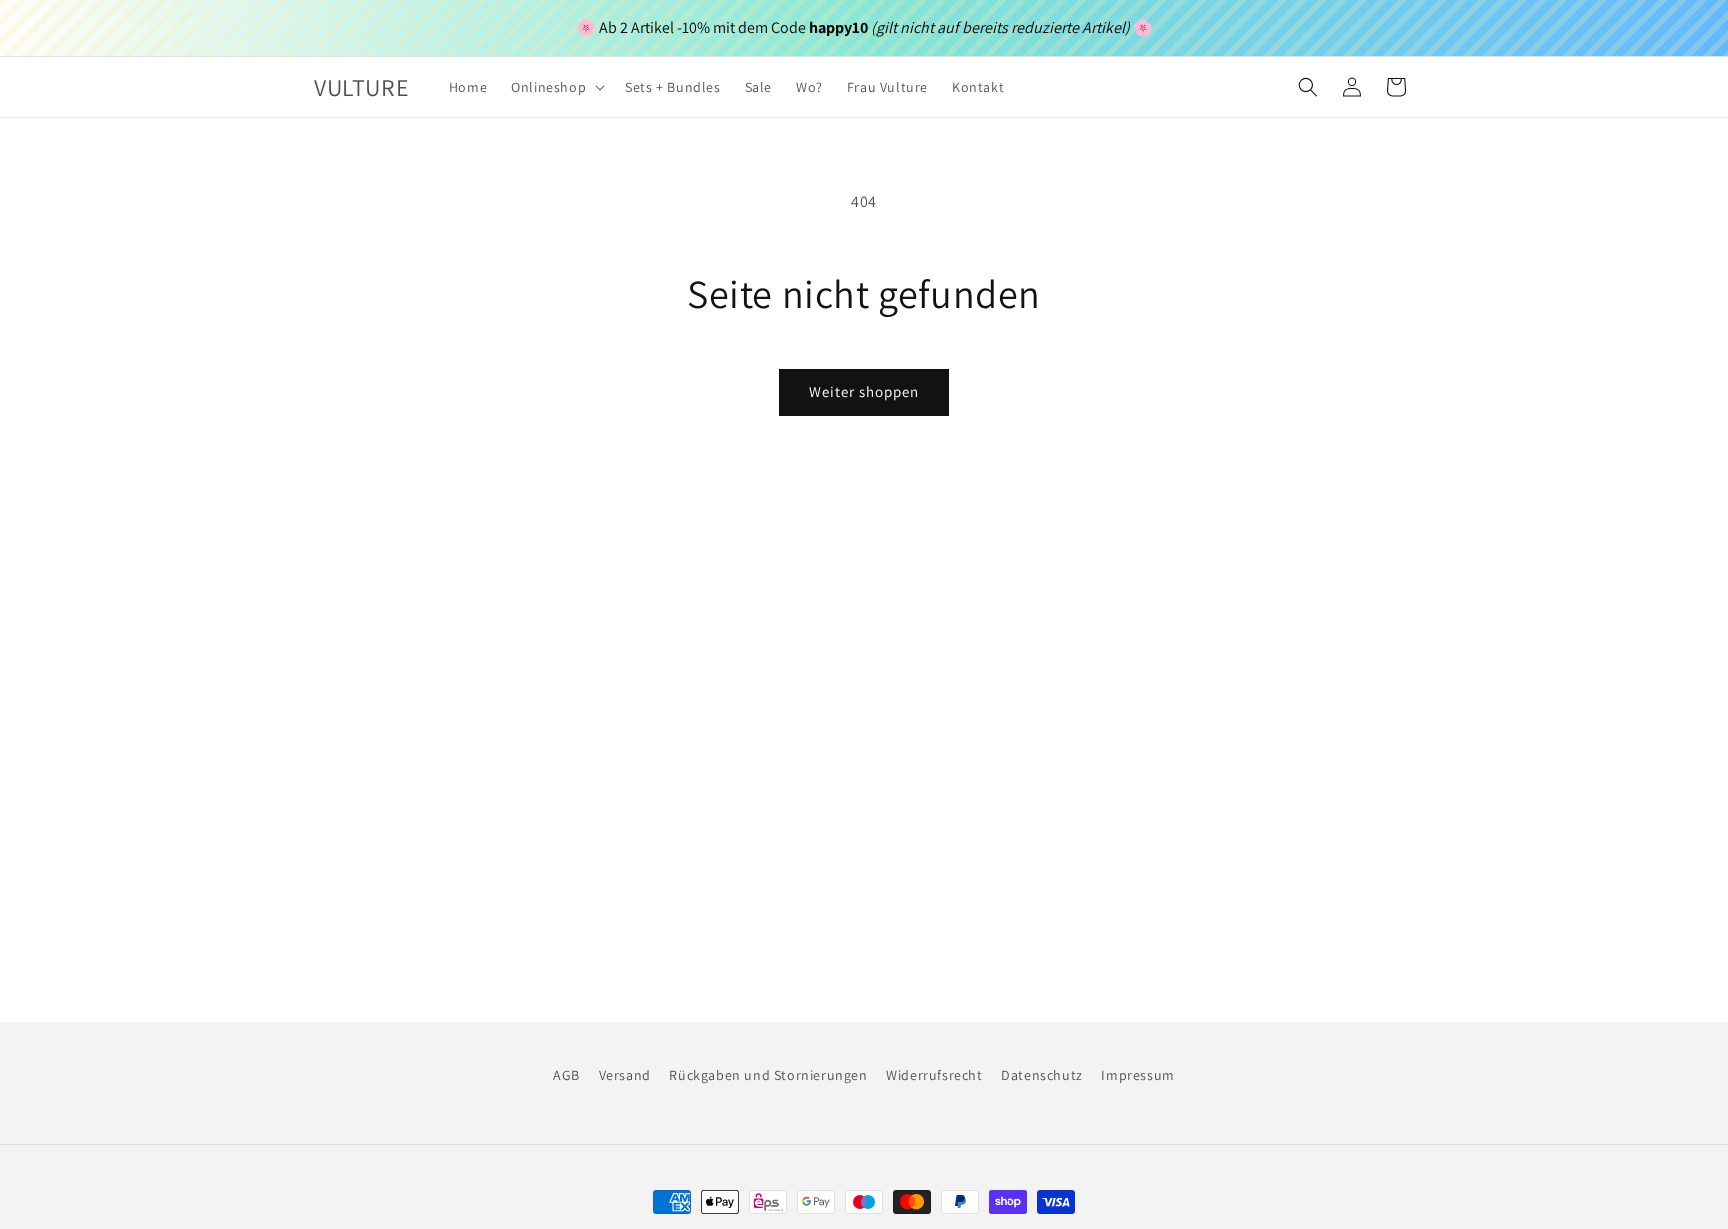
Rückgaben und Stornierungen (768, 1075)
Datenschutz (1042, 1075)
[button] (556, 87)
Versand (625, 1075)
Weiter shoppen (864, 391)
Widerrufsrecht (934, 1075)
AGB (566, 1075)
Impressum (1137, 1075)
